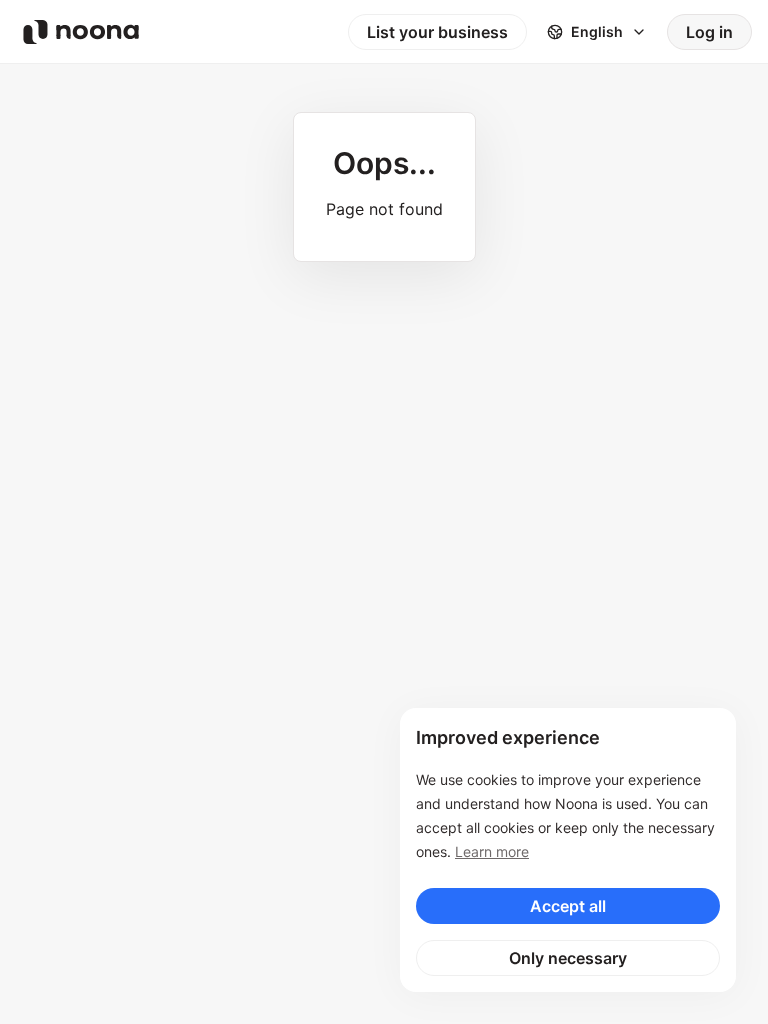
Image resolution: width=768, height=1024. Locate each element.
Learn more (492, 851)
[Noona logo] (81, 32)
